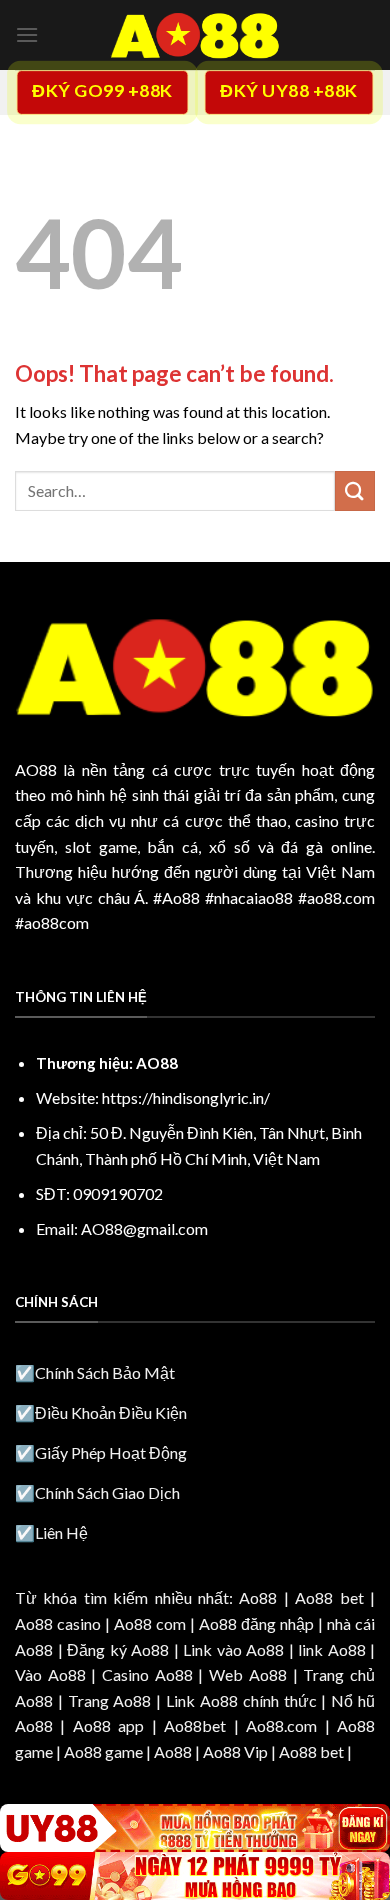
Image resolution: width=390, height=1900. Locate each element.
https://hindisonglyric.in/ (186, 1097)
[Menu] (27, 34)
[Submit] (355, 490)
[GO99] (195, 1876)
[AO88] (195, 35)
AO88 (36, 769)
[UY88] (195, 1828)
